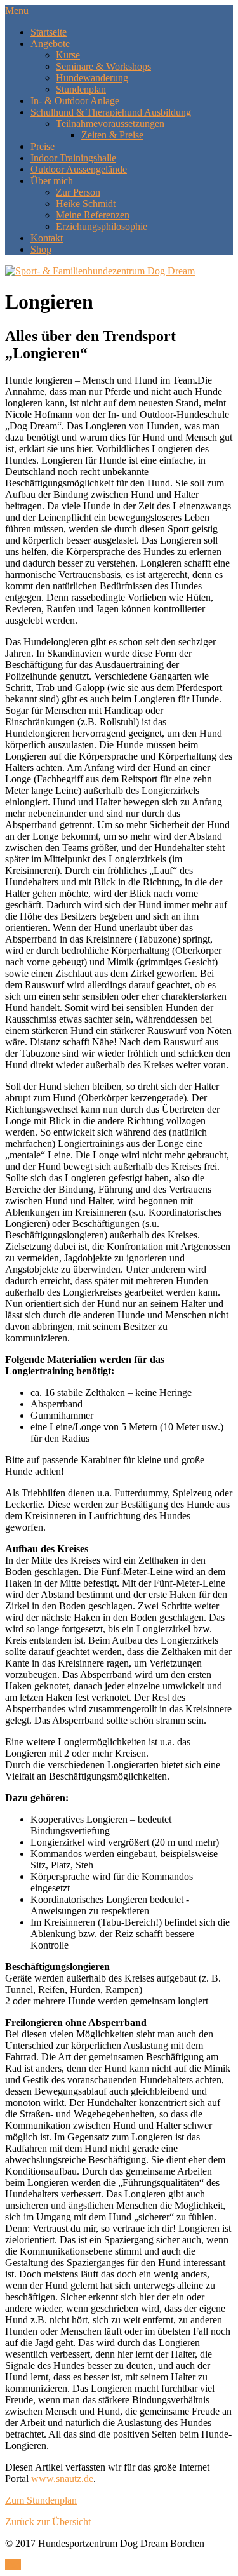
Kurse (68, 55)
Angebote (50, 44)
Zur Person (78, 192)
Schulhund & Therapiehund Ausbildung (111, 112)
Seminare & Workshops (103, 66)
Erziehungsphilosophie (102, 226)
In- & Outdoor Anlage (75, 101)
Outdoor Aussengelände (79, 169)
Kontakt (47, 238)
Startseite (49, 32)
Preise (43, 146)
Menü (17, 10)
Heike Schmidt (86, 204)
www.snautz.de (62, 2479)
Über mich (52, 181)
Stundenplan (81, 89)
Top (13, 2565)
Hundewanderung (92, 78)
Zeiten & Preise (112, 135)
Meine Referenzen (93, 215)
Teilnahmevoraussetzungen (110, 124)
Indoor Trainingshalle (73, 158)
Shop (41, 249)
